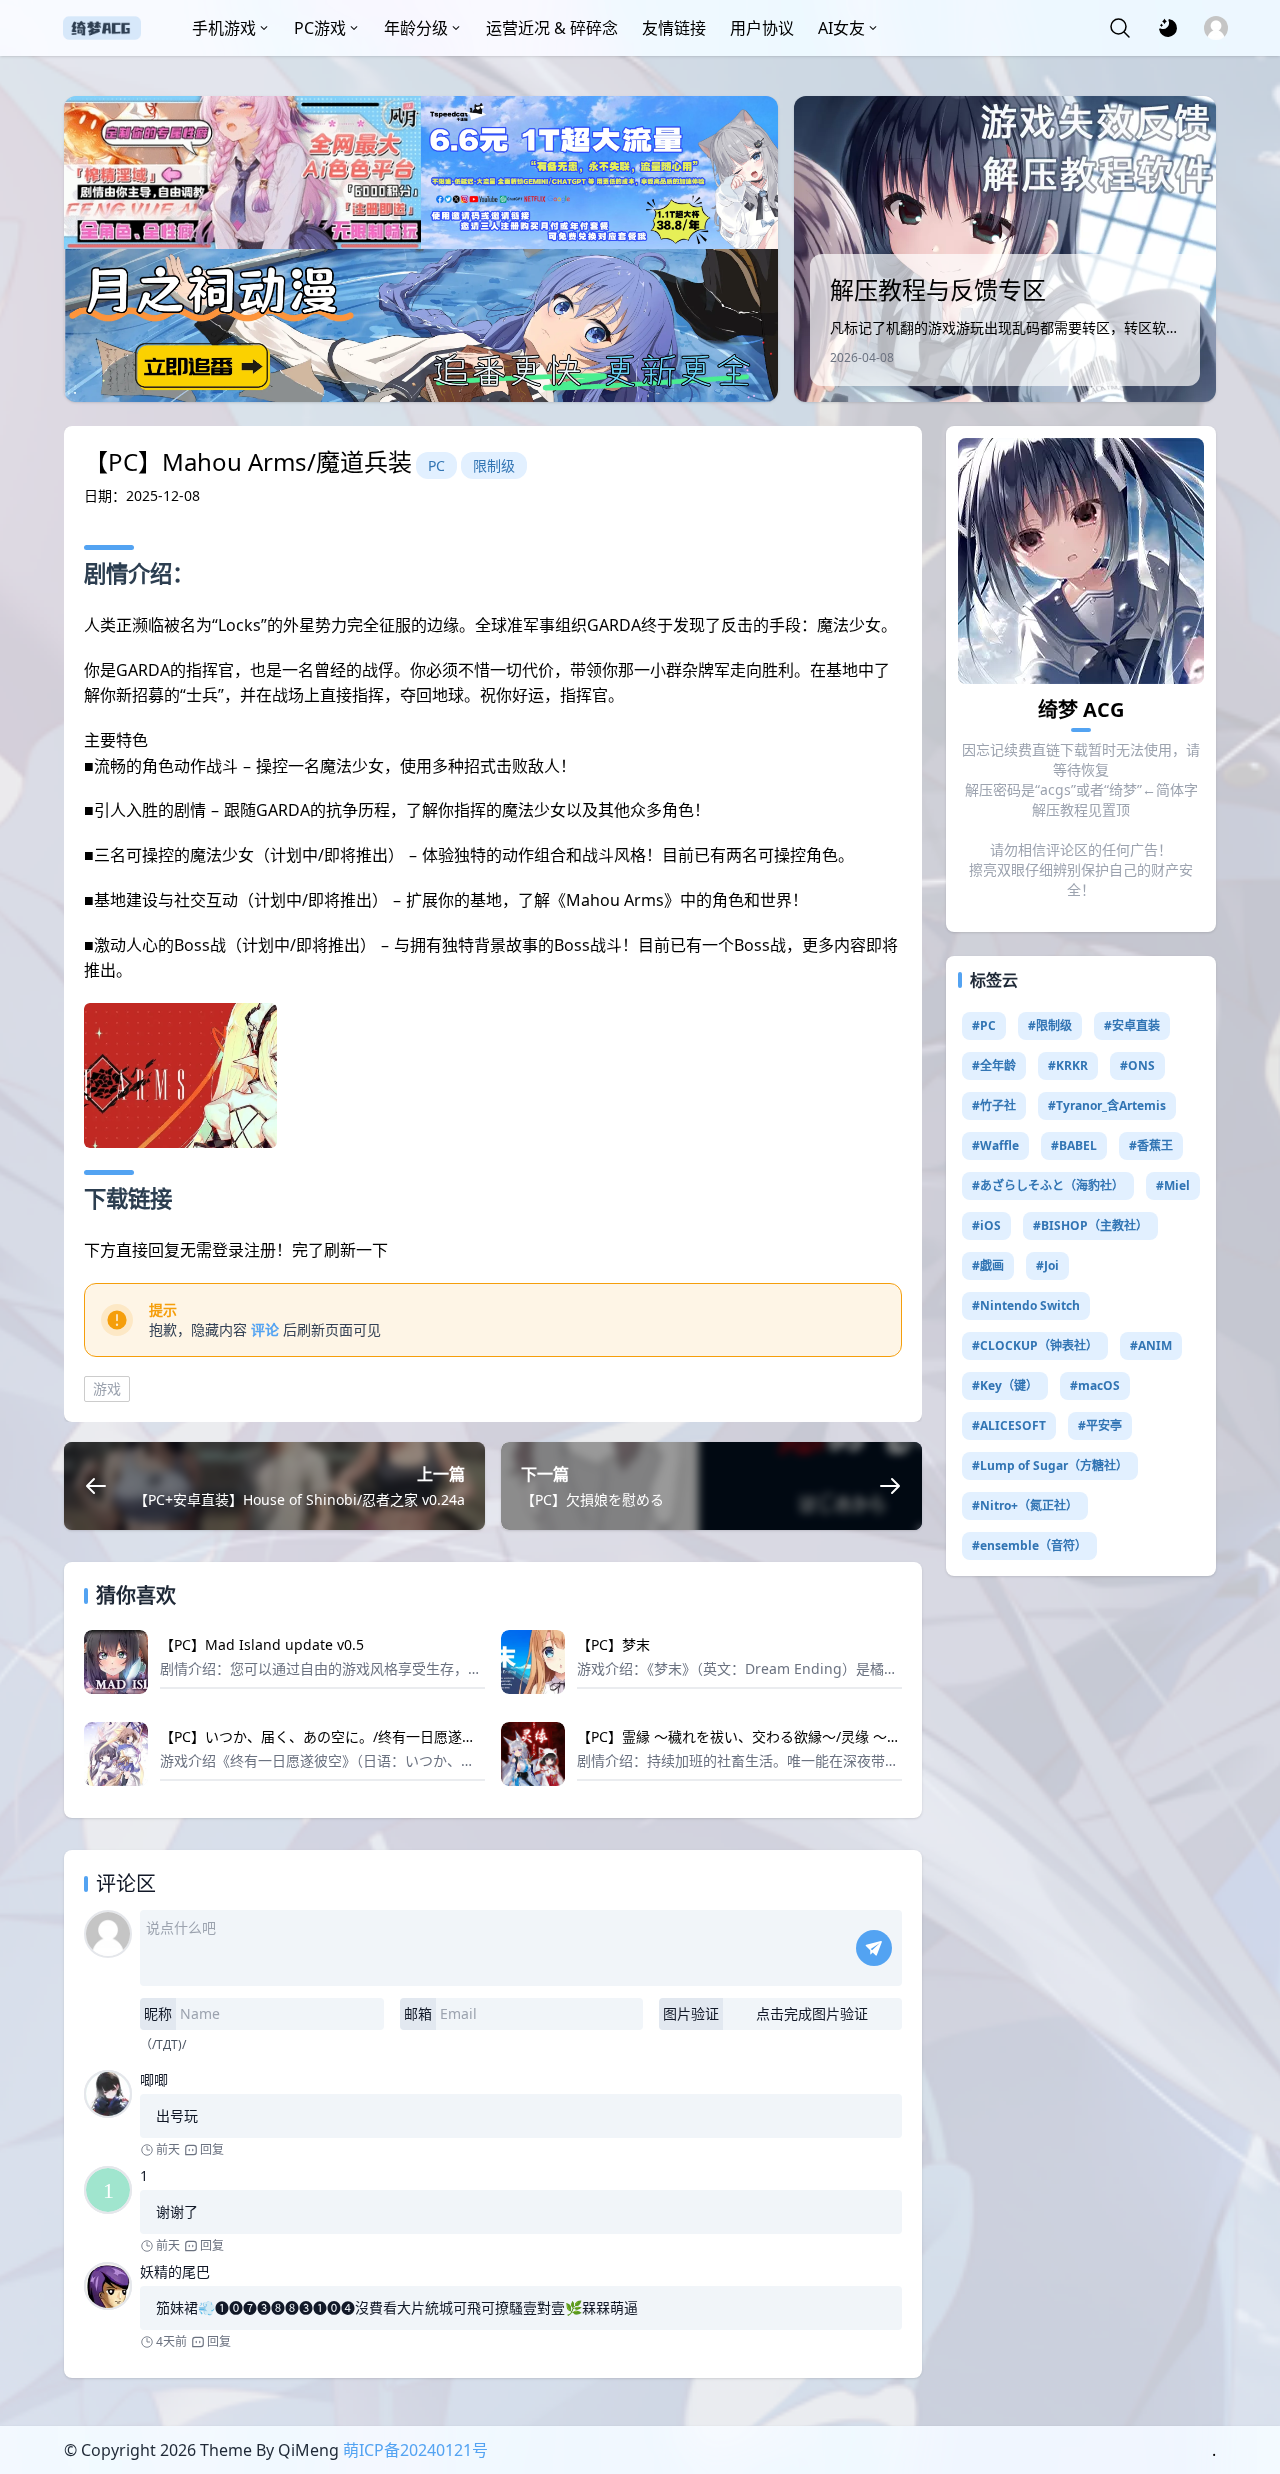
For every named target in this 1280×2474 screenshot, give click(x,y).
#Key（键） (1005, 1385)
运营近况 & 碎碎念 (552, 28)
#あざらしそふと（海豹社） (1048, 1185)
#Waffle (995, 1145)
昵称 (158, 2013)
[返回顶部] (1248, 2382)
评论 (265, 1329)
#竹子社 (994, 1105)
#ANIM (1151, 1345)
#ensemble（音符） (1029, 1545)
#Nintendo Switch (1026, 1305)
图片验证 (691, 2013)
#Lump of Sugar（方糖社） (1050, 1465)
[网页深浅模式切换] (1168, 28)
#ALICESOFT (1009, 1425)
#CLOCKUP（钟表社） (1035, 1345)
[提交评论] (874, 1948)
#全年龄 (994, 1065)
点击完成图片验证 (812, 2013)
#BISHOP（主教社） (1090, 1225)
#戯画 (988, 1265)
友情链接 (674, 28)
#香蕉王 (1151, 1145)
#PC (984, 1025)
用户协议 (762, 28)
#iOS (986, 1225)
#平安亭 (1100, 1425)
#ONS (1137, 1065)
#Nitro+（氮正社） (1025, 1505)
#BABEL (1074, 1145)
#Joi (1047, 1265)
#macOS (1095, 1385)
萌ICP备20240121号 (415, 2450)
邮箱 (418, 2013)
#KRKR (1068, 1065)
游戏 (107, 1388)
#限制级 (1050, 1025)
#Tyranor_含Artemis (1107, 1105)
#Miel (1173, 1185)
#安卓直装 (1132, 1025)
